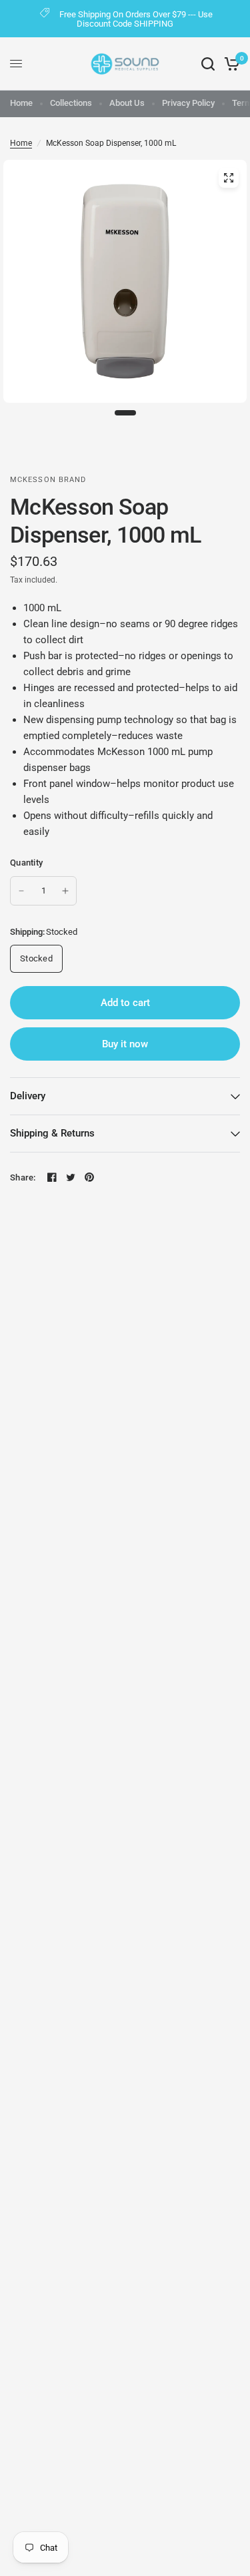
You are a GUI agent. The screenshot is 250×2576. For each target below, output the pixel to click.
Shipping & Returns (52, 1133)
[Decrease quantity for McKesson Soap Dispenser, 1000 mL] (21, 891)
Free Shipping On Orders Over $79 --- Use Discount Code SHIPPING (136, 19)
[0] (230, 64)
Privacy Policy (188, 103)
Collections (71, 103)
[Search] (208, 64)
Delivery (28, 1096)
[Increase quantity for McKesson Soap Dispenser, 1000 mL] (65, 891)
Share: (23, 1177)
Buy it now (125, 1044)
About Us (127, 103)
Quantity (26, 863)
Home (21, 103)
